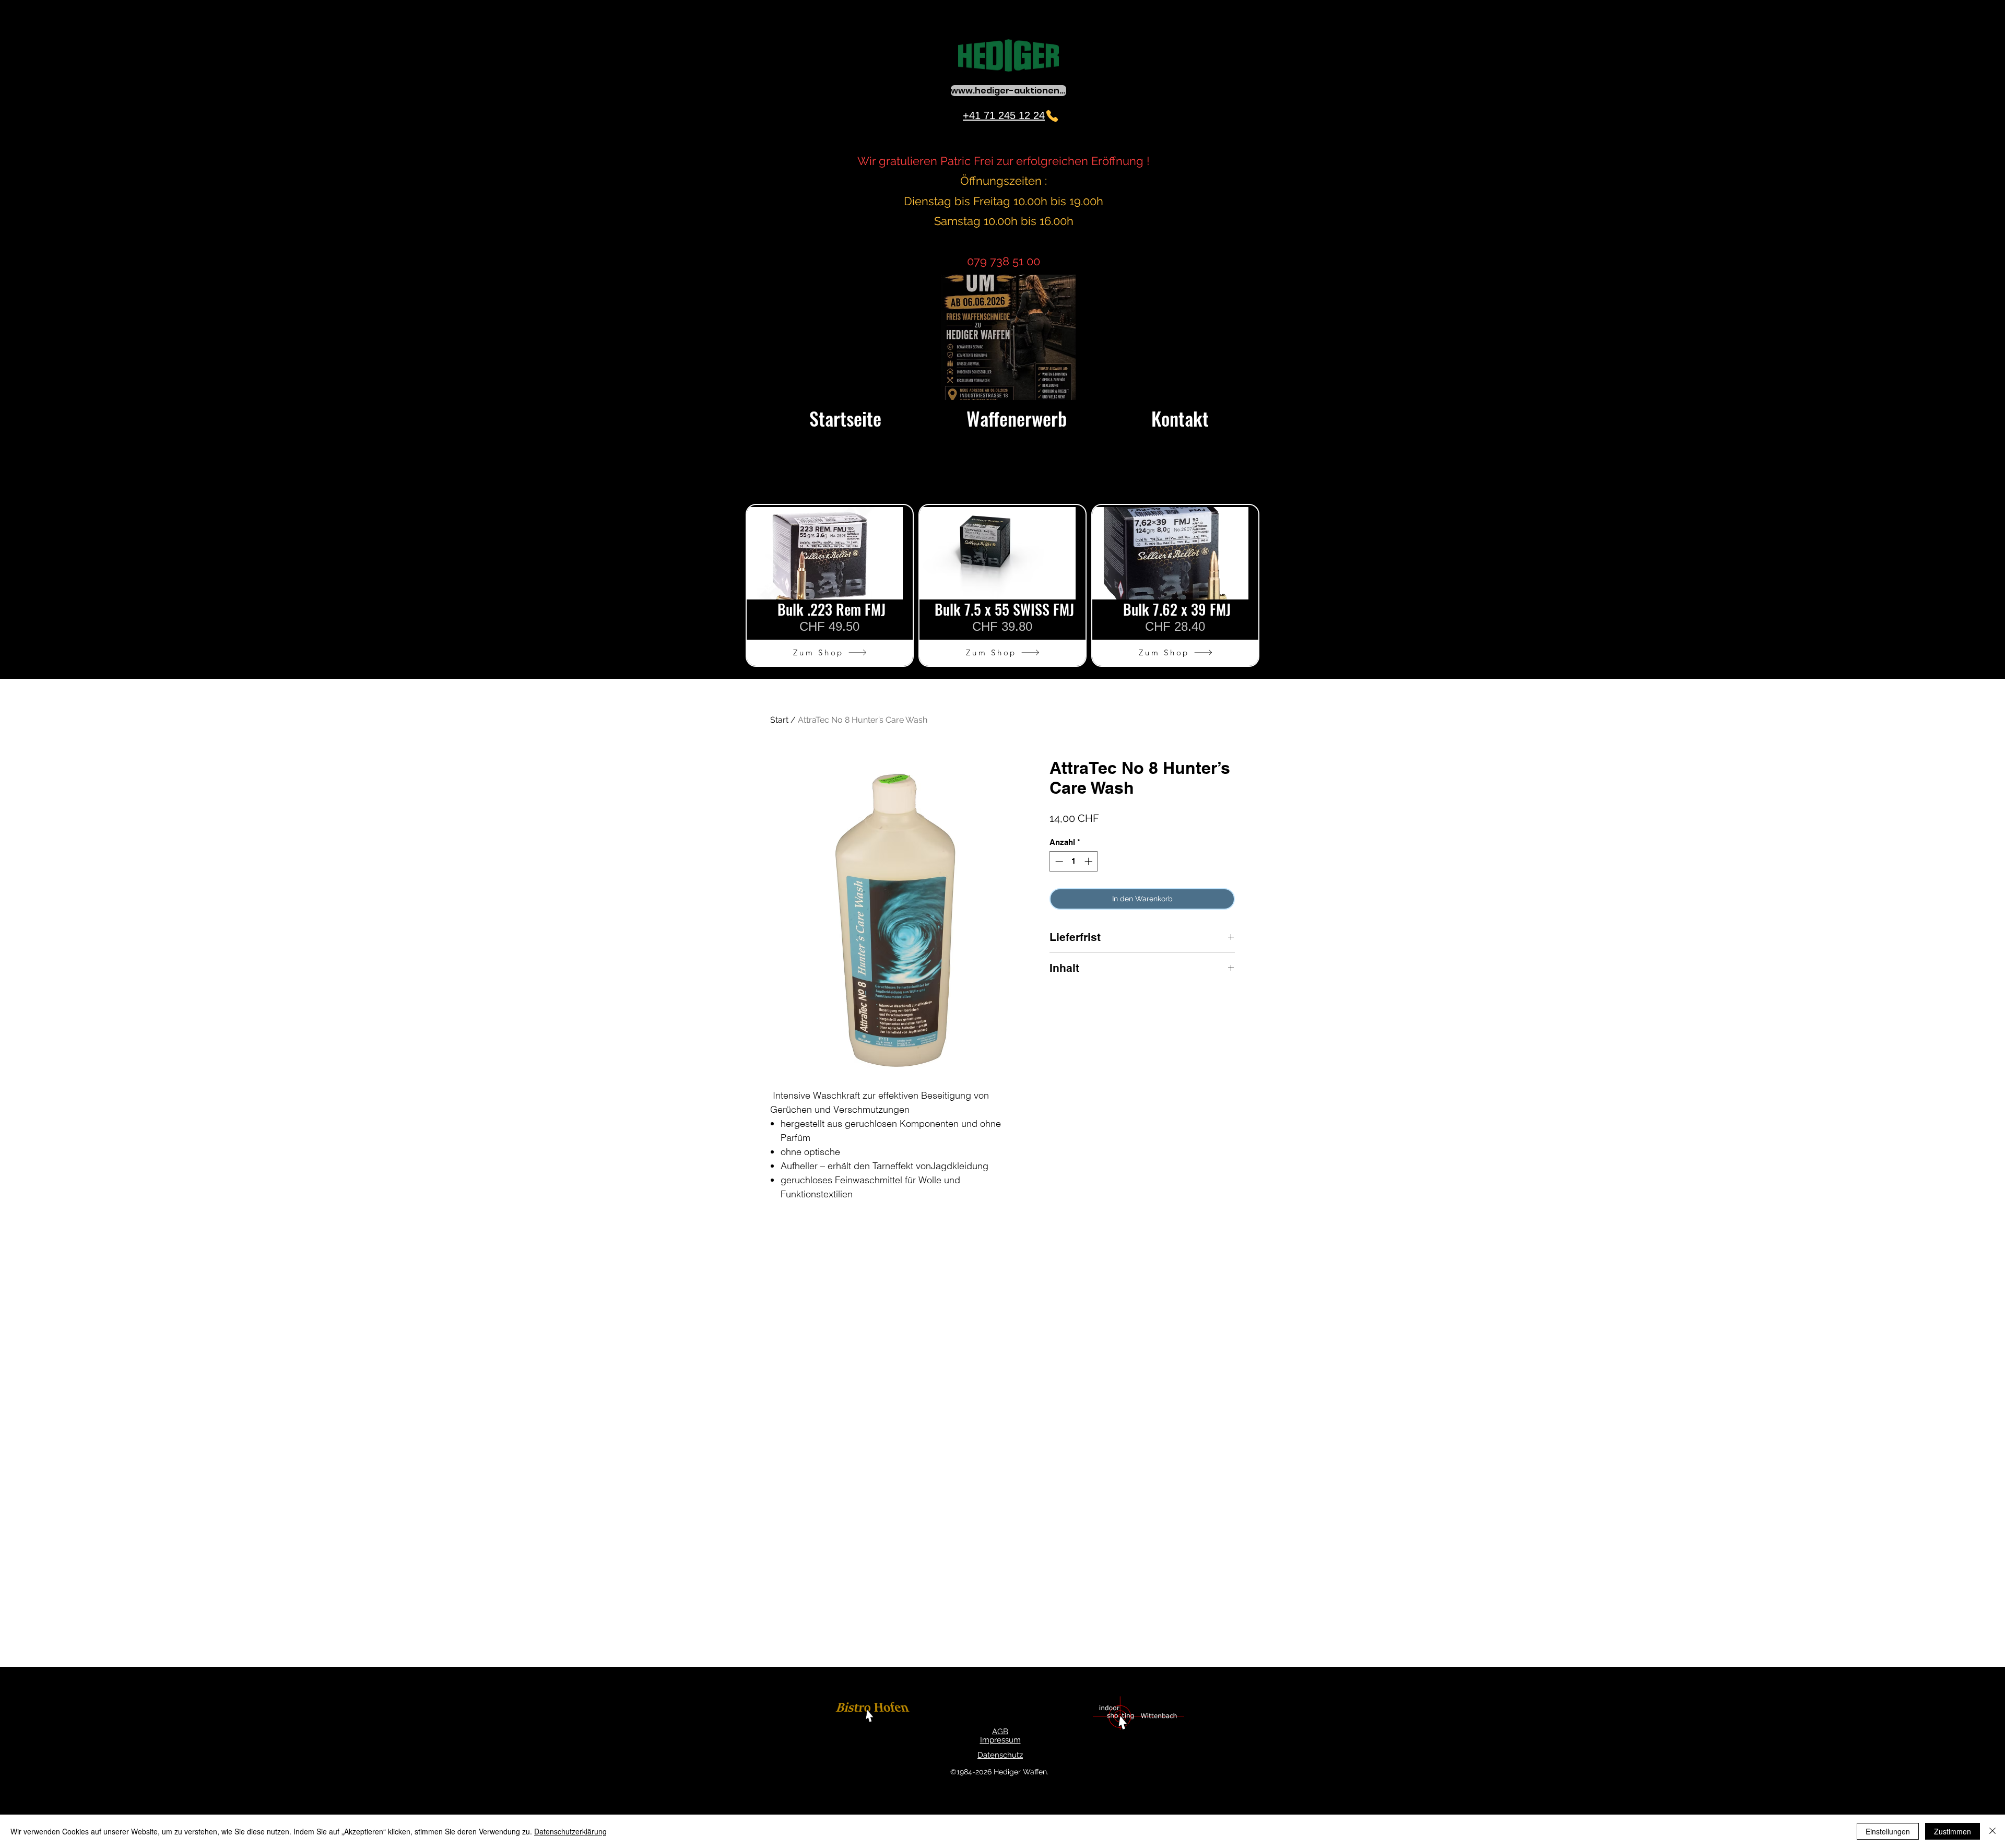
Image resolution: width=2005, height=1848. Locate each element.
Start (779, 720)
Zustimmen (1953, 1831)
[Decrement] (1058, 861)
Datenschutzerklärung (570, 1831)
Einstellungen (1888, 1831)
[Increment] (1089, 861)
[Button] (874, 1714)
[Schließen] (1992, 1831)
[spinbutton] (1074, 861)
